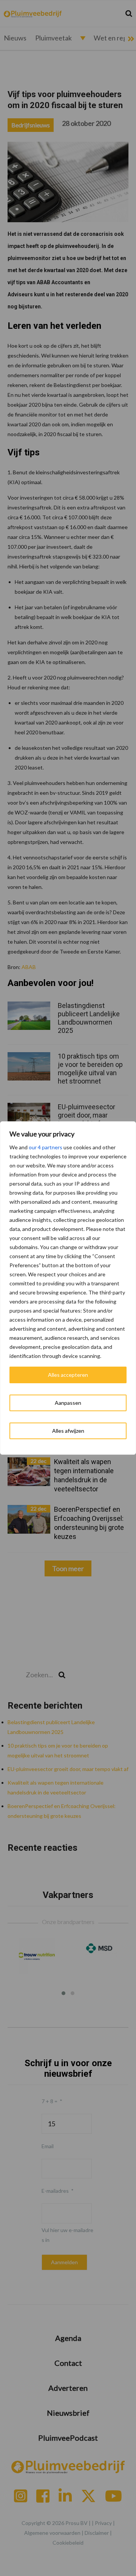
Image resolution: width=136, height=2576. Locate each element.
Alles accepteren (68, 1375)
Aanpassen (68, 1403)
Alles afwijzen (68, 1431)
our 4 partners (46, 1147)
